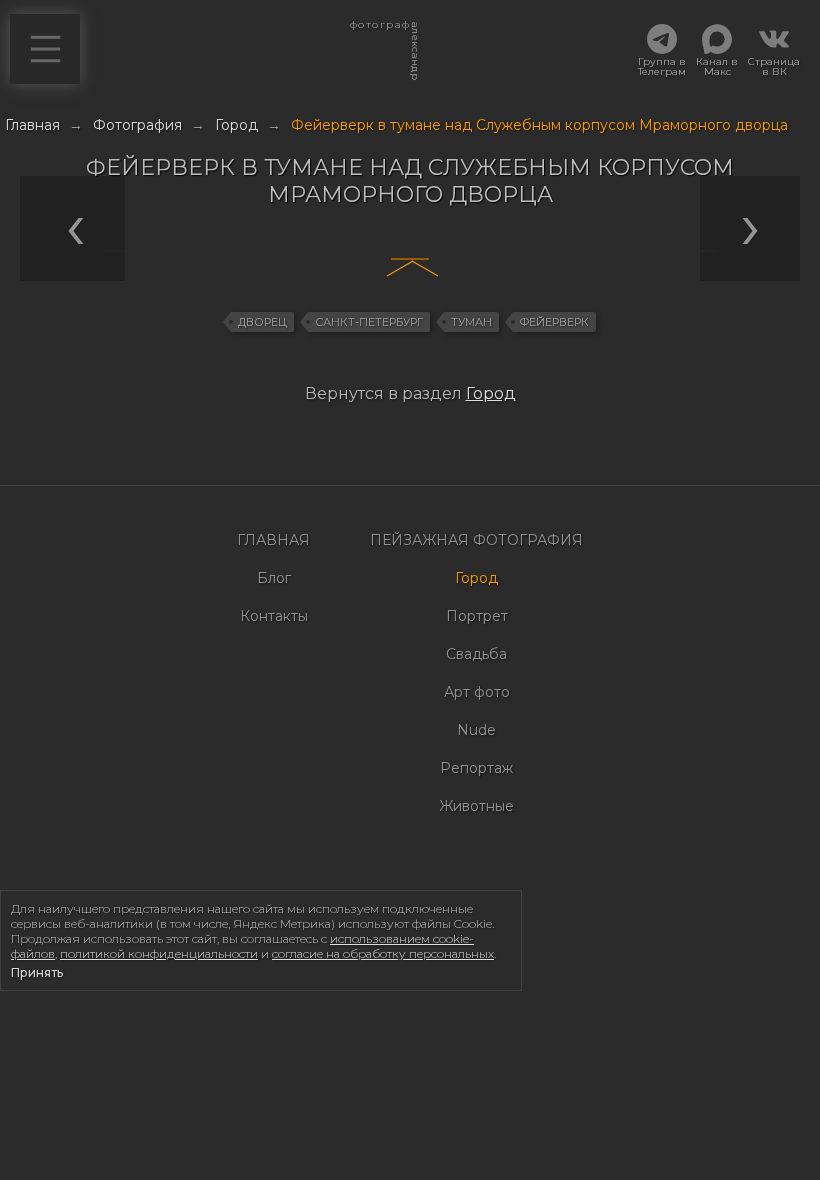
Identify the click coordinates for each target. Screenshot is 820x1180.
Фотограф (379, 30)
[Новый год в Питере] (544, 251)
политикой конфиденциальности (159, 953)
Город (491, 393)
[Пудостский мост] (685, 251)
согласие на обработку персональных (383, 953)
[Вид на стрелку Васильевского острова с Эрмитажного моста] (615, 251)
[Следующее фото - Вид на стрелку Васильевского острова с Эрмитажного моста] (415, 435)
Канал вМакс (717, 66)
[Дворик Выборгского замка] (135, 251)
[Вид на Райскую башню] (205, 251)
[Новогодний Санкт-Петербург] (474, 251)
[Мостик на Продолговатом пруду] (755, 251)
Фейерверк (554, 322)
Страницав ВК (774, 66)
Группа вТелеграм (662, 66)
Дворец (262, 322)
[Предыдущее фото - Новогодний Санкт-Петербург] (405, 435)
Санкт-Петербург (369, 322)
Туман (471, 322)
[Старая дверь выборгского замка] (346, 251)
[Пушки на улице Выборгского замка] (275, 251)
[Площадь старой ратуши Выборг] (65, 251)
